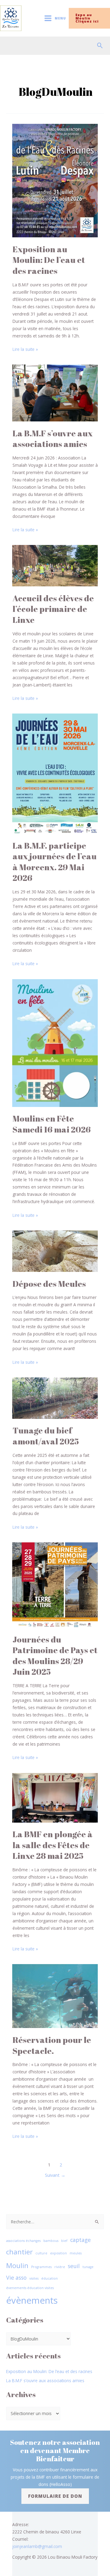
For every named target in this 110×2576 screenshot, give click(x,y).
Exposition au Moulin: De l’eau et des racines (49, 260)
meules (76, 2253)
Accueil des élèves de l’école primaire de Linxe (53, 609)
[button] (93, 18)
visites (34, 2278)
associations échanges (23, 2241)
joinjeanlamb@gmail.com (37, 2546)
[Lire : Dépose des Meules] (55, 1251)
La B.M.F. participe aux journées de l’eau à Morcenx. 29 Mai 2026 (55, 862)
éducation (50, 2278)
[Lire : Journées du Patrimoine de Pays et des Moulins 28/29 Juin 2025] (55, 1585)
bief (64, 2241)
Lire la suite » (25, 349)
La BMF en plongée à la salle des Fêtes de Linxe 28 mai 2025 (53, 1845)
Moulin (17, 2265)
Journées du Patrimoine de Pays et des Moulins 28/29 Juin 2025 (55, 1656)
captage (81, 2240)
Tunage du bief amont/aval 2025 (46, 1436)
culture (41, 2253)
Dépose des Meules (49, 1284)
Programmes (41, 2267)
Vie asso (16, 2278)
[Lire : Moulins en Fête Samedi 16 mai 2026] (55, 1042)
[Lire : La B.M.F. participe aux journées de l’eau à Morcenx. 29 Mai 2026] (55, 773)
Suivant (55, 2175)
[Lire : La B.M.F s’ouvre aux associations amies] (55, 392)
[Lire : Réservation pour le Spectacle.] (55, 1996)
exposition (59, 2253)
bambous (51, 2241)
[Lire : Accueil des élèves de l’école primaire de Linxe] (55, 565)
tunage (88, 2267)
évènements (32, 2300)
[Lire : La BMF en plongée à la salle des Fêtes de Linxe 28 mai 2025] (55, 1797)
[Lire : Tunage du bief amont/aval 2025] (55, 1397)
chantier (19, 2252)
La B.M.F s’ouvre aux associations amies (53, 439)
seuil (74, 2266)
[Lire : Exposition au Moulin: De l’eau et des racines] (55, 180)
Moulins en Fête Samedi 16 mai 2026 (52, 1124)
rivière (60, 2267)
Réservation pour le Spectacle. (52, 2045)
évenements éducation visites (30, 2288)
